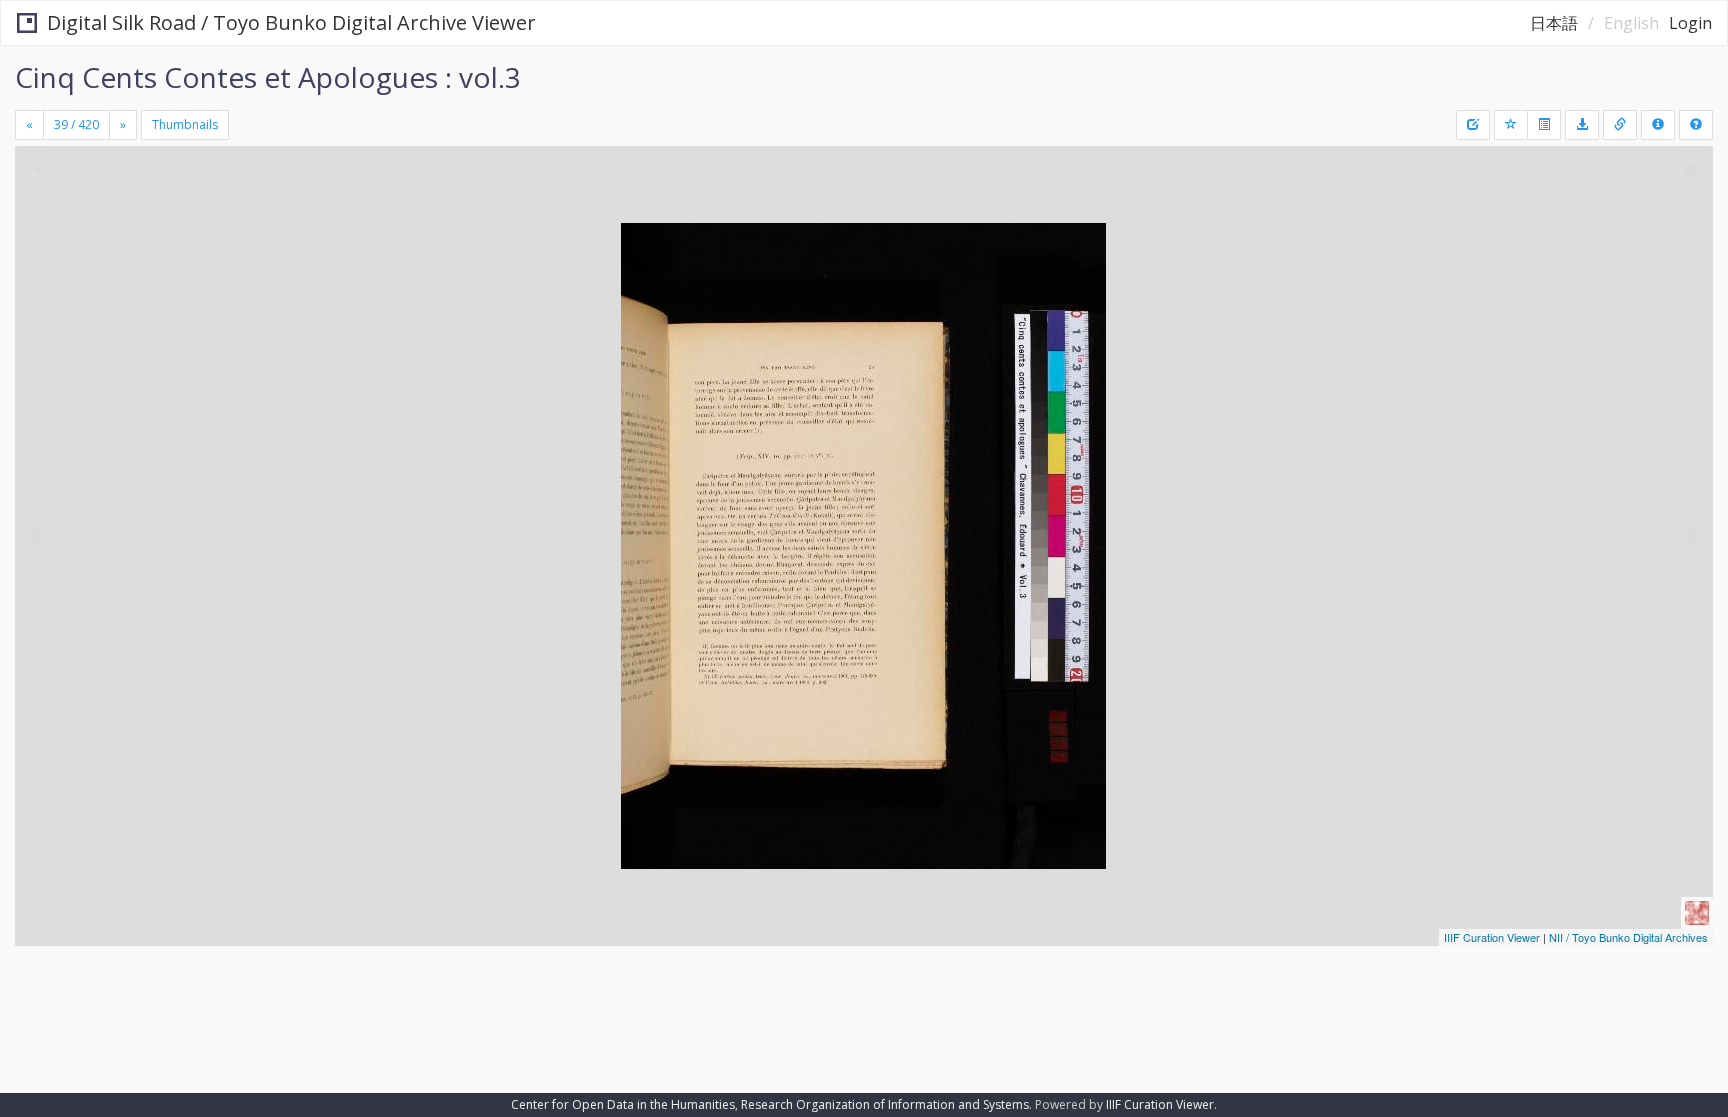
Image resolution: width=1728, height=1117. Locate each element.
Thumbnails (185, 124)
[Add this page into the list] (1511, 125)
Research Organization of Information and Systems (885, 1104)
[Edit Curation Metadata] (1473, 125)
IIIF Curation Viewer (1492, 937)
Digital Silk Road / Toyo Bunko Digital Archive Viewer (291, 22)
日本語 (1554, 23)
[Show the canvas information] (1620, 125)
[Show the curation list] (1544, 125)
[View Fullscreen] (38, 231)
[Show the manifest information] (1658, 125)
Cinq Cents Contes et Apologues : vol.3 (268, 77)
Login (1690, 23)
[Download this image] (1582, 125)
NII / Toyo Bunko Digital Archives (1628, 937)
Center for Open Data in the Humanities (623, 1104)
